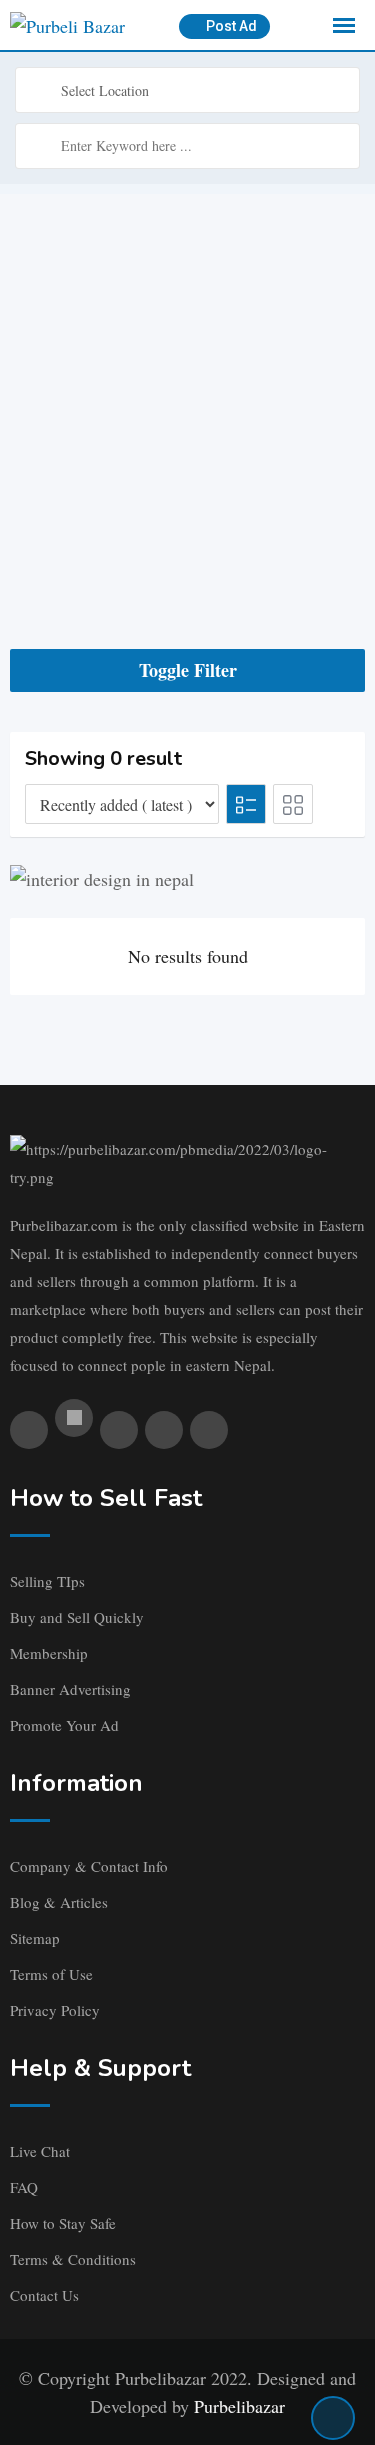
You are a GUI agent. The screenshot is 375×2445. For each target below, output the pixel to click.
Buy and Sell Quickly (77, 1617)
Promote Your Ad (64, 1725)
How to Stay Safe (63, 2223)
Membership (49, 1653)
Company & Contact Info (89, 1866)
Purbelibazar (239, 2406)
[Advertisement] (187, 381)
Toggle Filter (188, 670)
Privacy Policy (55, 2010)
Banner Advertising (70, 1689)
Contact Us (44, 2295)
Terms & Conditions (73, 2259)
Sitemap (35, 1938)
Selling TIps (47, 1581)
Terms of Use (51, 1974)
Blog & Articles (59, 1902)
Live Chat (40, 2151)
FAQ (24, 2187)
